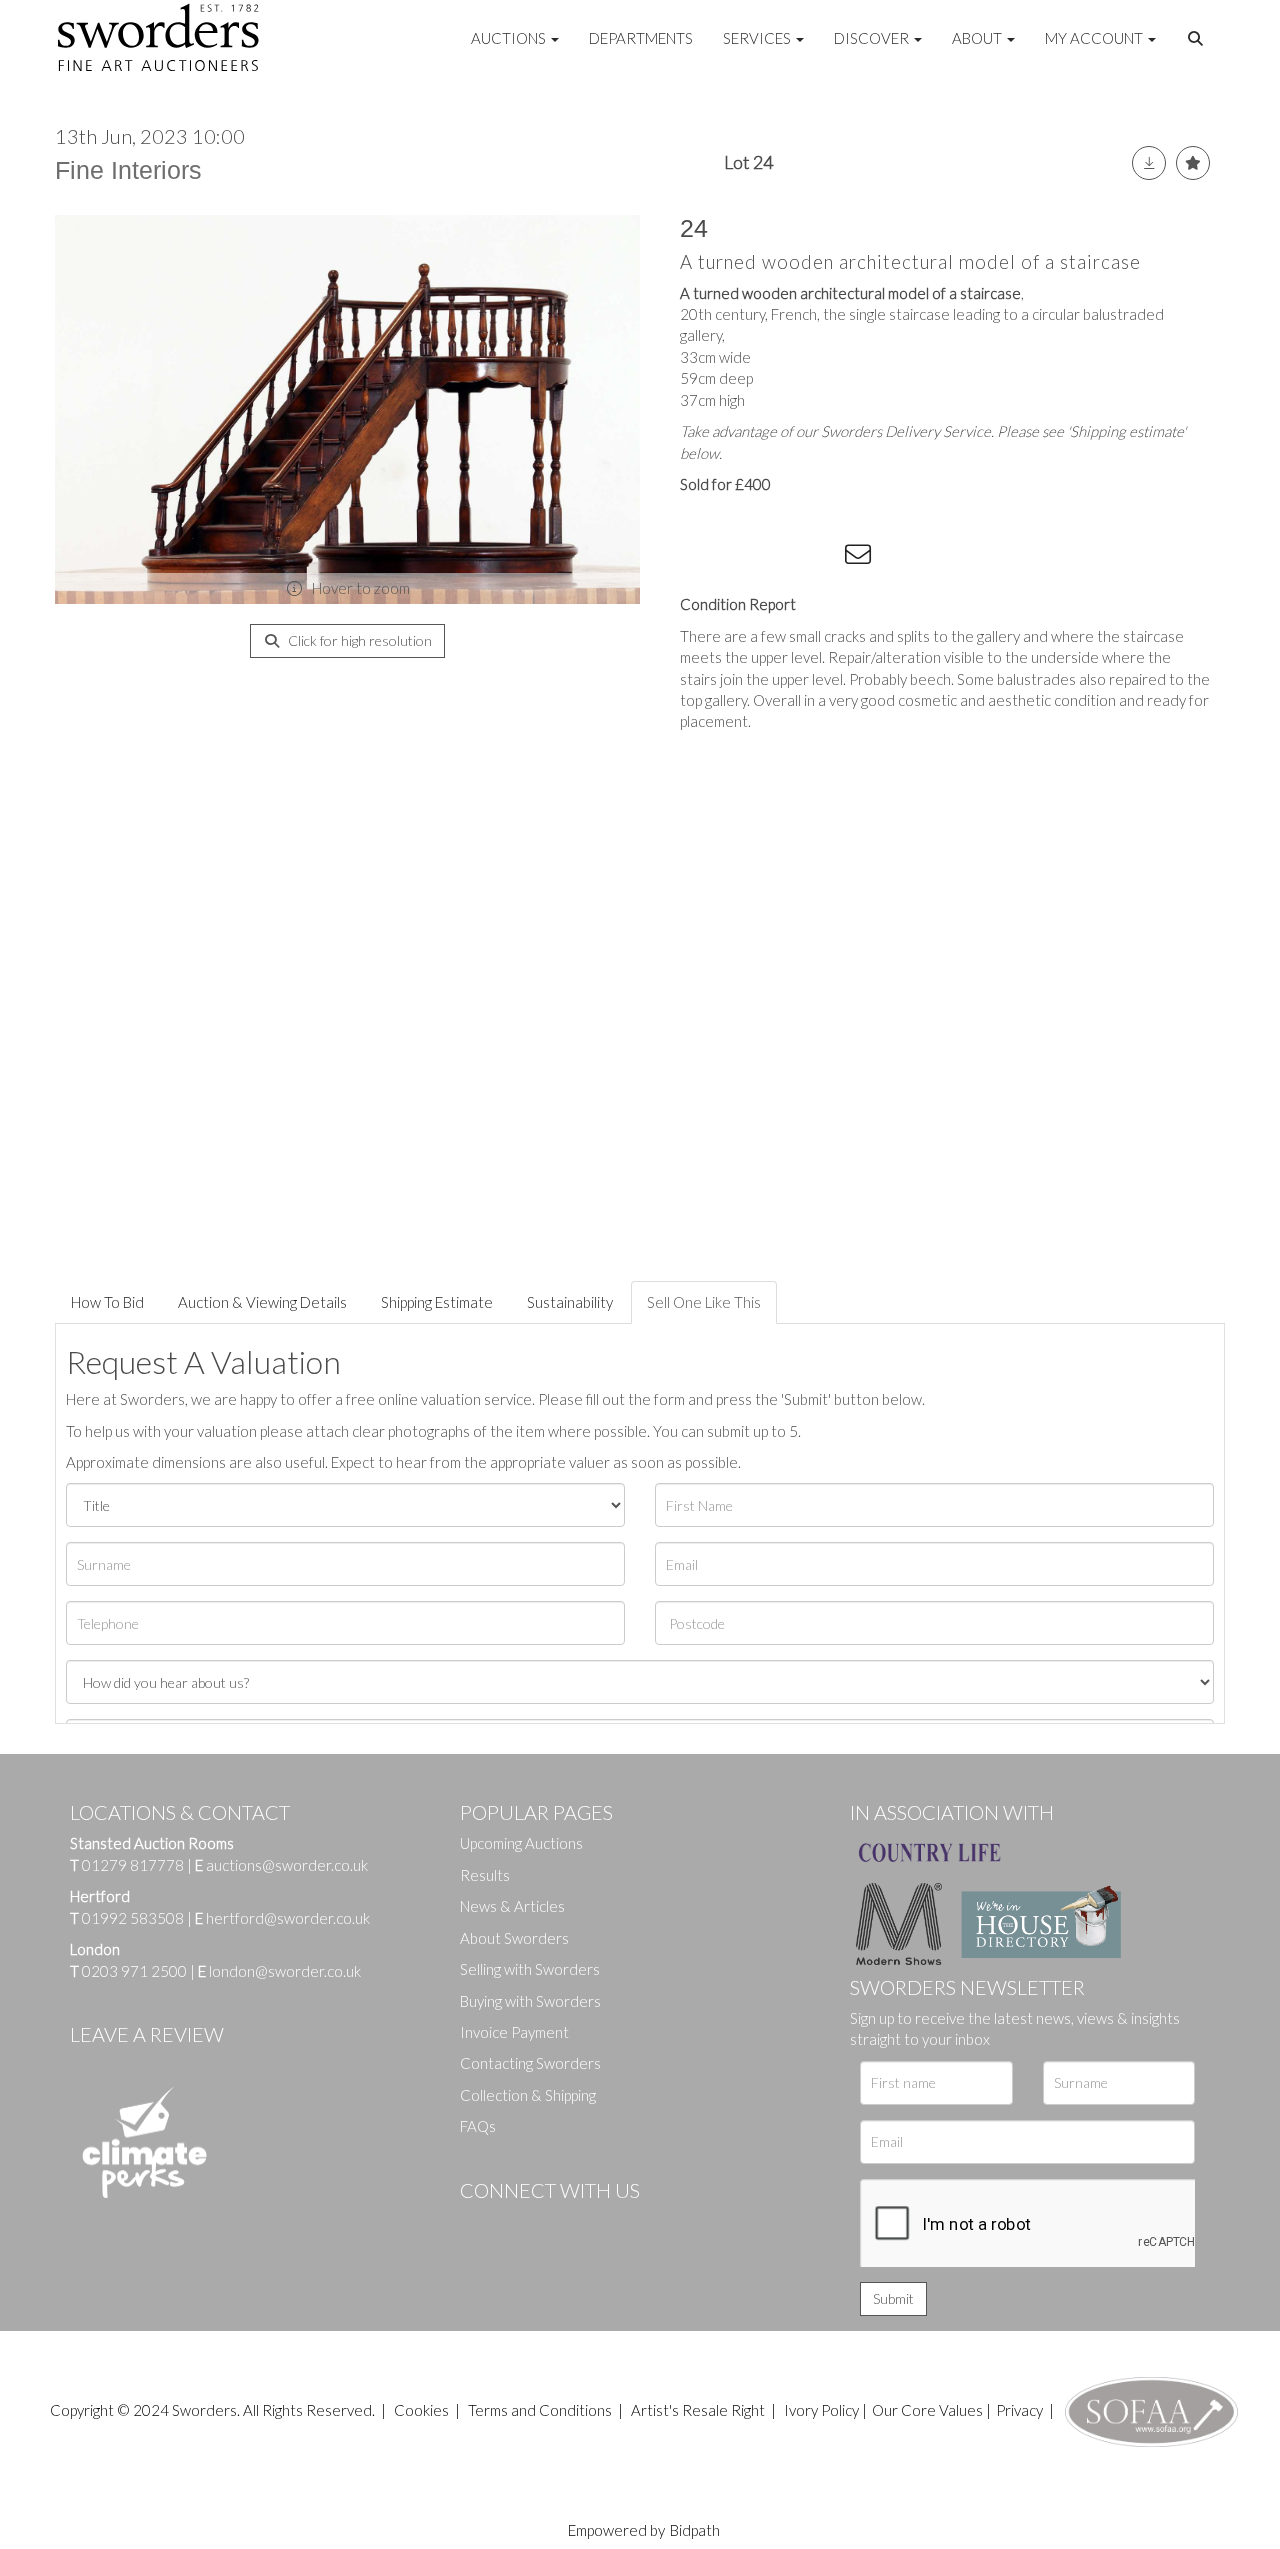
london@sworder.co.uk (279, 1971)
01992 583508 (133, 1918)
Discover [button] (873, 38)
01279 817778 (133, 1865)
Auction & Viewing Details (262, 1302)
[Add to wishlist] (1193, 163)
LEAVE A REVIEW (147, 2034)
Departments (641, 38)
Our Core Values (927, 2410)
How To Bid (107, 1302)
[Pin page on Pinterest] (780, 558)
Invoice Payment (514, 2032)
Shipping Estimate (437, 1302)
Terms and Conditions (541, 2410)
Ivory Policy (821, 2410)
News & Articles (512, 1906)
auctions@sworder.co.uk (281, 1865)
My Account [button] (1095, 38)
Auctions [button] (510, 38)
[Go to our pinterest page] (560, 2224)
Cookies (421, 2410)
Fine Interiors (128, 170)
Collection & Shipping (528, 2095)
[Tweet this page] (740, 558)
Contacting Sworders (530, 2063)
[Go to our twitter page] (520, 2224)
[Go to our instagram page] (821, 558)
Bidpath (695, 2530)
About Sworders (514, 1938)
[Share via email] (861, 558)
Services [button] (758, 38)
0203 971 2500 (134, 1971)
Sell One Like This (704, 1302)
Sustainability (570, 1302)
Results (485, 1875)
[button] (1198, 39)
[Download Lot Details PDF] (1149, 163)
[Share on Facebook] (699, 558)
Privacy (1019, 2410)
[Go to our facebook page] (479, 2224)
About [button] (978, 38)
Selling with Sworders (530, 1969)
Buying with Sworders (530, 2001)
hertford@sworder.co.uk (288, 1918)
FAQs (478, 2126)
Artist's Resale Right (698, 2410)
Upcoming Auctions (521, 1843)
